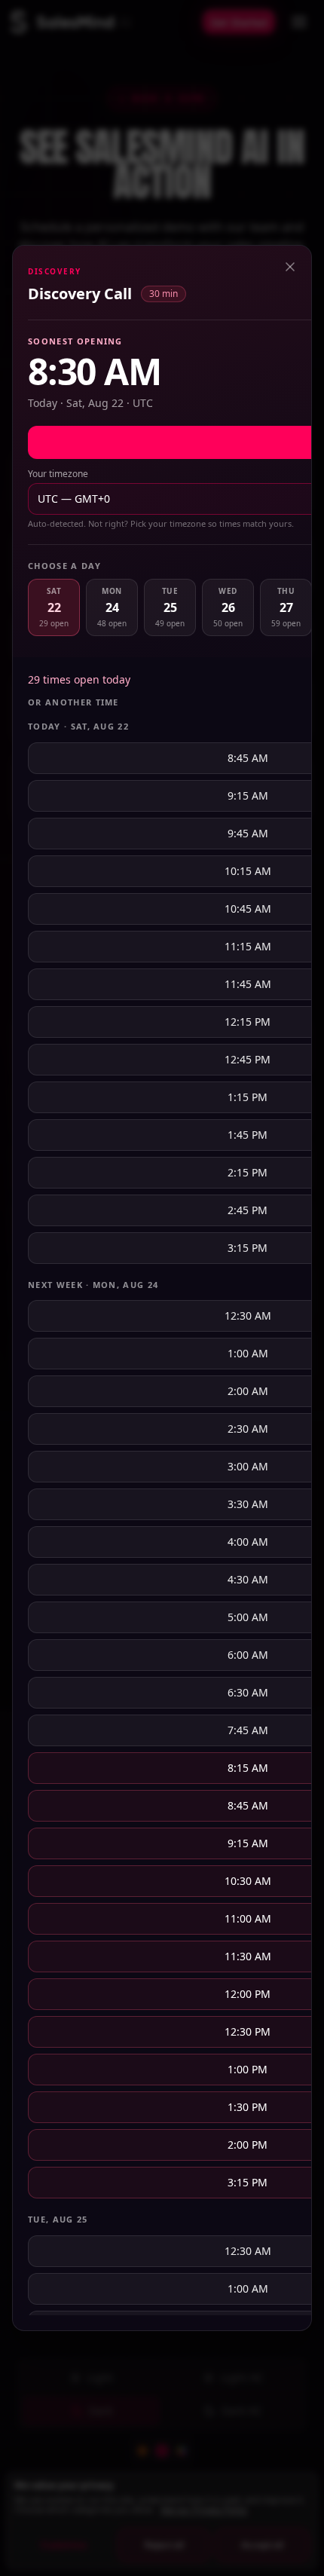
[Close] (290, 267)
